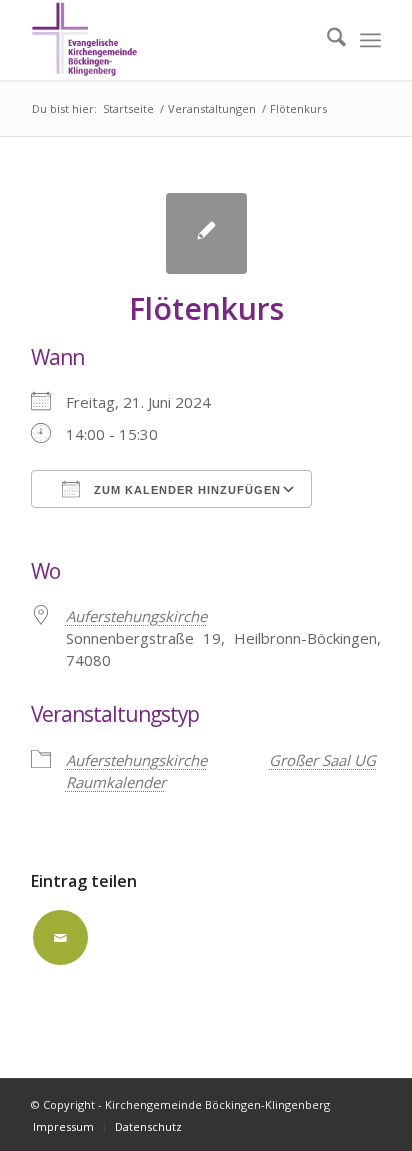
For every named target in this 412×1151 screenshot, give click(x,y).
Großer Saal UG (322, 760)
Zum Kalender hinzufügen (185, 490)
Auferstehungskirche (136, 616)
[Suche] (326, 40)
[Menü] (370, 40)
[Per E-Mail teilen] (60, 937)
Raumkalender (116, 782)
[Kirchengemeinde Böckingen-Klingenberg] (171, 40)
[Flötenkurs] (206, 233)
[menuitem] (326, 40)
